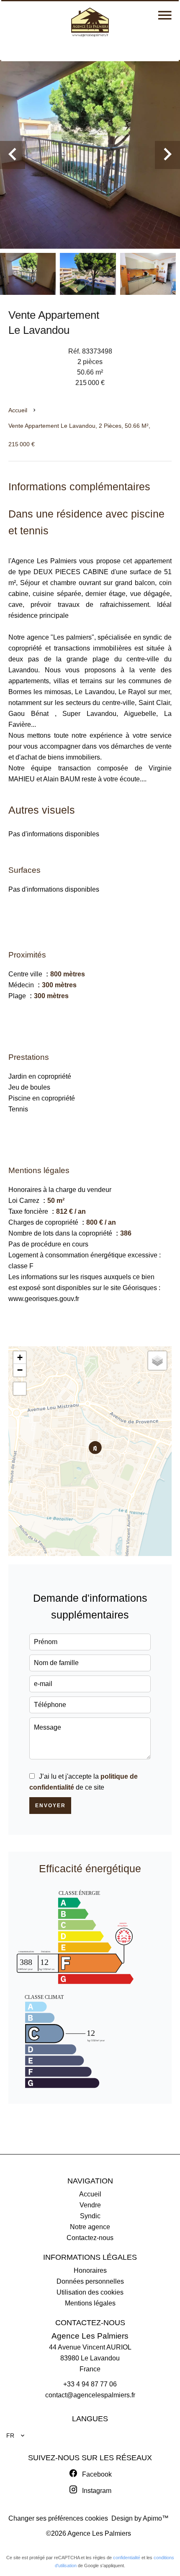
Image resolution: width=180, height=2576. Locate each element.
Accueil (18, 410)
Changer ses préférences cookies (58, 2518)
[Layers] (157, 1361)
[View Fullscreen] (20, 1389)
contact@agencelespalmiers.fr (90, 2395)
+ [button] (20, 1357)
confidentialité (127, 2558)
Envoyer (50, 1806)
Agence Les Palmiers (90, 2336)
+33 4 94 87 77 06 (90, 2384)
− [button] (20, 1370)
